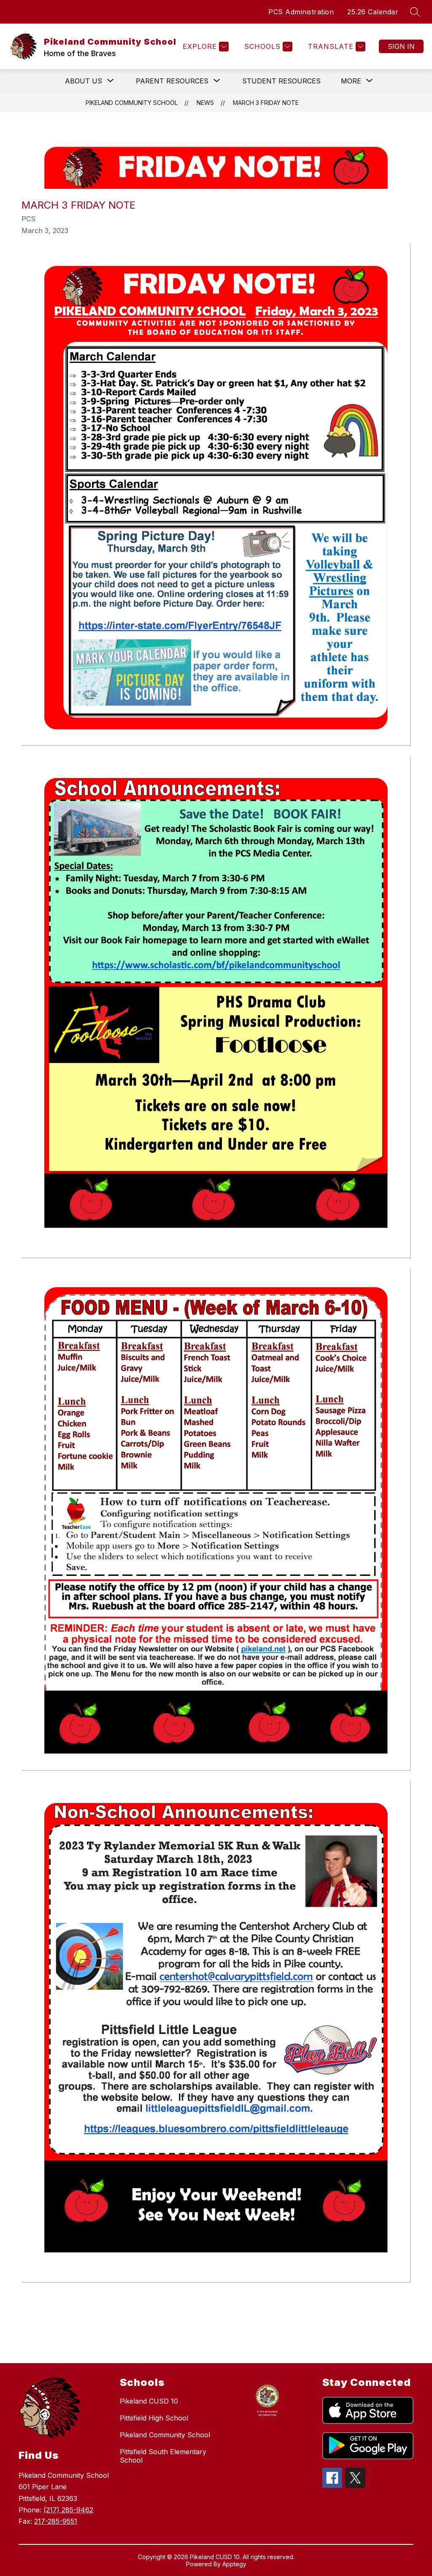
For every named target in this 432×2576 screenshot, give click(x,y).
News (205, 103)
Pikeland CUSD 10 (149, 2401)
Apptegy (234, 2564)
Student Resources (281, 81)
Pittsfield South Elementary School (163, 2456)
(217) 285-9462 (68, 2510)
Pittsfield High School (154, 2418)
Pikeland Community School (132, 103)
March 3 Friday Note (266, 103)
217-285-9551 (56, 2521)
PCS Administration (301, 12)
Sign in (401, 46)
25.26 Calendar (373, 12)
